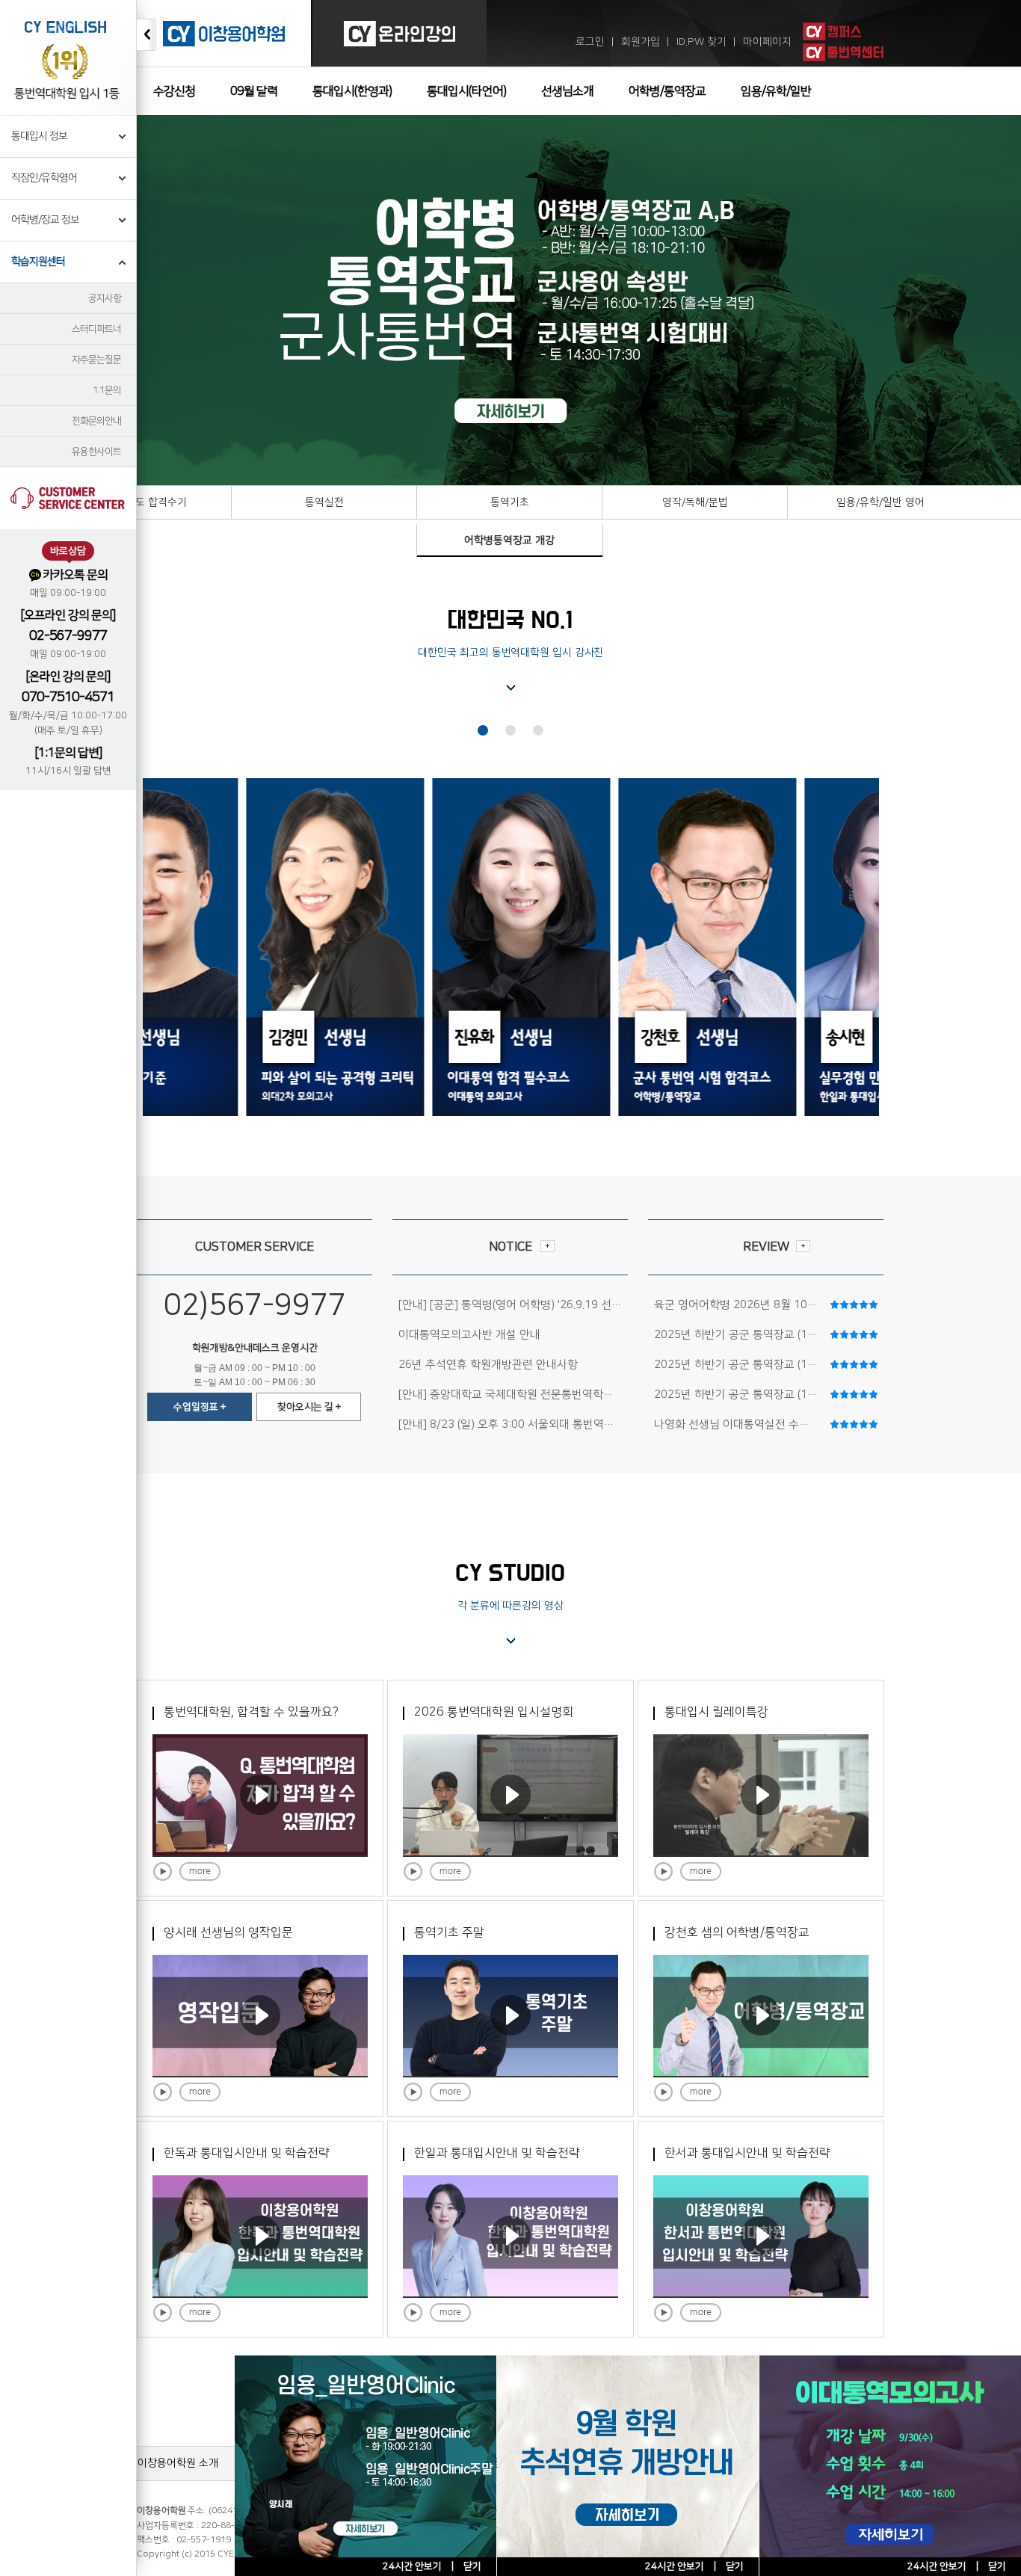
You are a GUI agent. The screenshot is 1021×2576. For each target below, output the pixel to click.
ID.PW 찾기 (701, 42)
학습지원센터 (38, 262)
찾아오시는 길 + (309, 1407)
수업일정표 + (200, 1407)
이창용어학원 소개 (178, 2463)
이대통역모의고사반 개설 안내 (469, 1335)
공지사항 (105, 298)
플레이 (163, 1871)
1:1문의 (107, 390)
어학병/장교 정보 (45, 220)
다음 (920, 303)
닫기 (997, 2566)
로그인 (590, 42)
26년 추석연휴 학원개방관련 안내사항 (488, 1365)
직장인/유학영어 (44, 178)
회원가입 (641, 42)
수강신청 (174, 91)
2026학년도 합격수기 (139, 502)
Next (1002, 301)
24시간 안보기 (937, 2566)
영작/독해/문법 (695, 502)
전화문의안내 (96, 421)
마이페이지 (767, 42)
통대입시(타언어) (466, 91)
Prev (19, 301)
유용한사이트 (96, 452)
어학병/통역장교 (667, 91)
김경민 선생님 (510, 730)
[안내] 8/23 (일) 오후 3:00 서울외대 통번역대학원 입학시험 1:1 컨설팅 (566, 1424)
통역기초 (510, 502)
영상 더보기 (200, 1871)
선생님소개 (567, 91)
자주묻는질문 (96, 360)
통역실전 (324, 502)
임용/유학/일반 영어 (880, 502)
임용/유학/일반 (776, 91)
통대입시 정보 (39, 136)
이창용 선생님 (483, 730)
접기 (146, 35)
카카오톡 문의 (75, 575)
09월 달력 (254, 91)
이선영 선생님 (538, 730)
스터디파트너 (96, 329)
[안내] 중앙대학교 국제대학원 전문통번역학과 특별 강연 (530, 1395)
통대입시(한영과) (352, 91)
